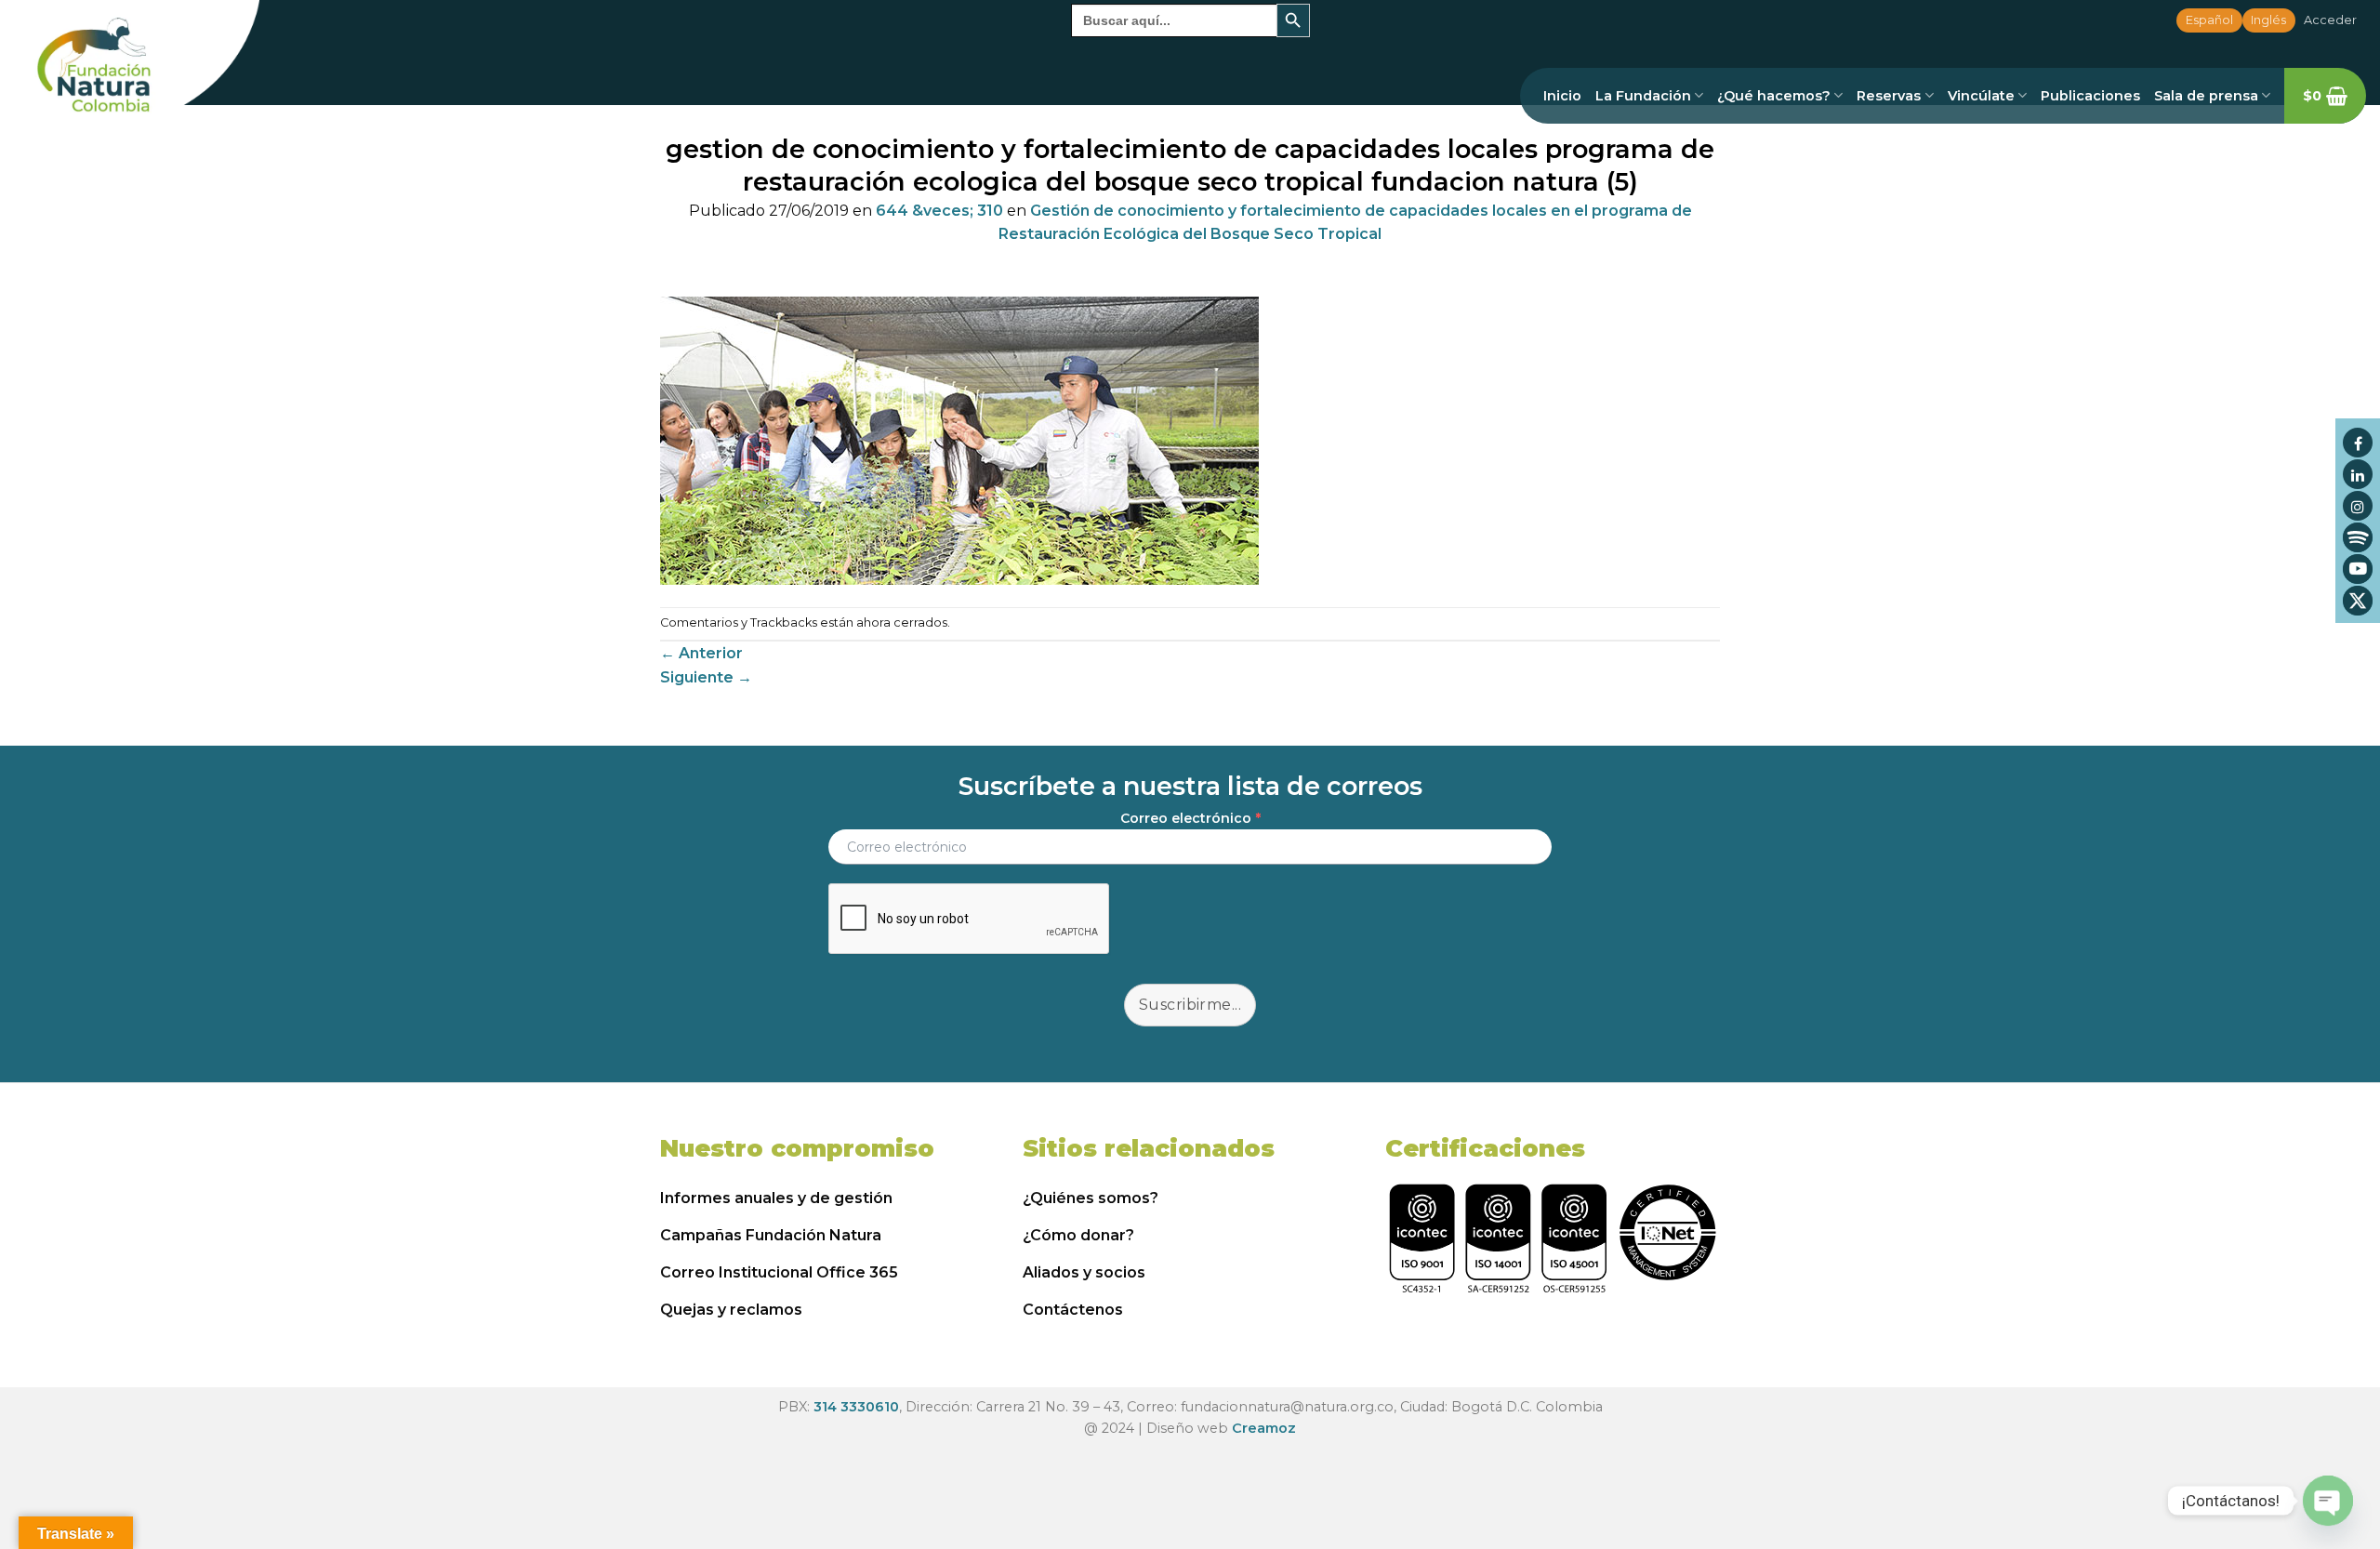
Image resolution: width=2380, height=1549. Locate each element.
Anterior (701, 653)
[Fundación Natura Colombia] (130, 67)
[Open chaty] (2328, 1501)
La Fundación (1643, 96)
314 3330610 (856, 1407)
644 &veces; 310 (939, 211)
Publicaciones (2090, 96)
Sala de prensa (2206, 96)
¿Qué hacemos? (1774, 96)
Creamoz (1264, 1428)
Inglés (2268, 20)
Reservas (1889, 96)
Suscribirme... (1190, 1005)
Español (2209, 20)
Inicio (1562, 96)
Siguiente (706, 677)
